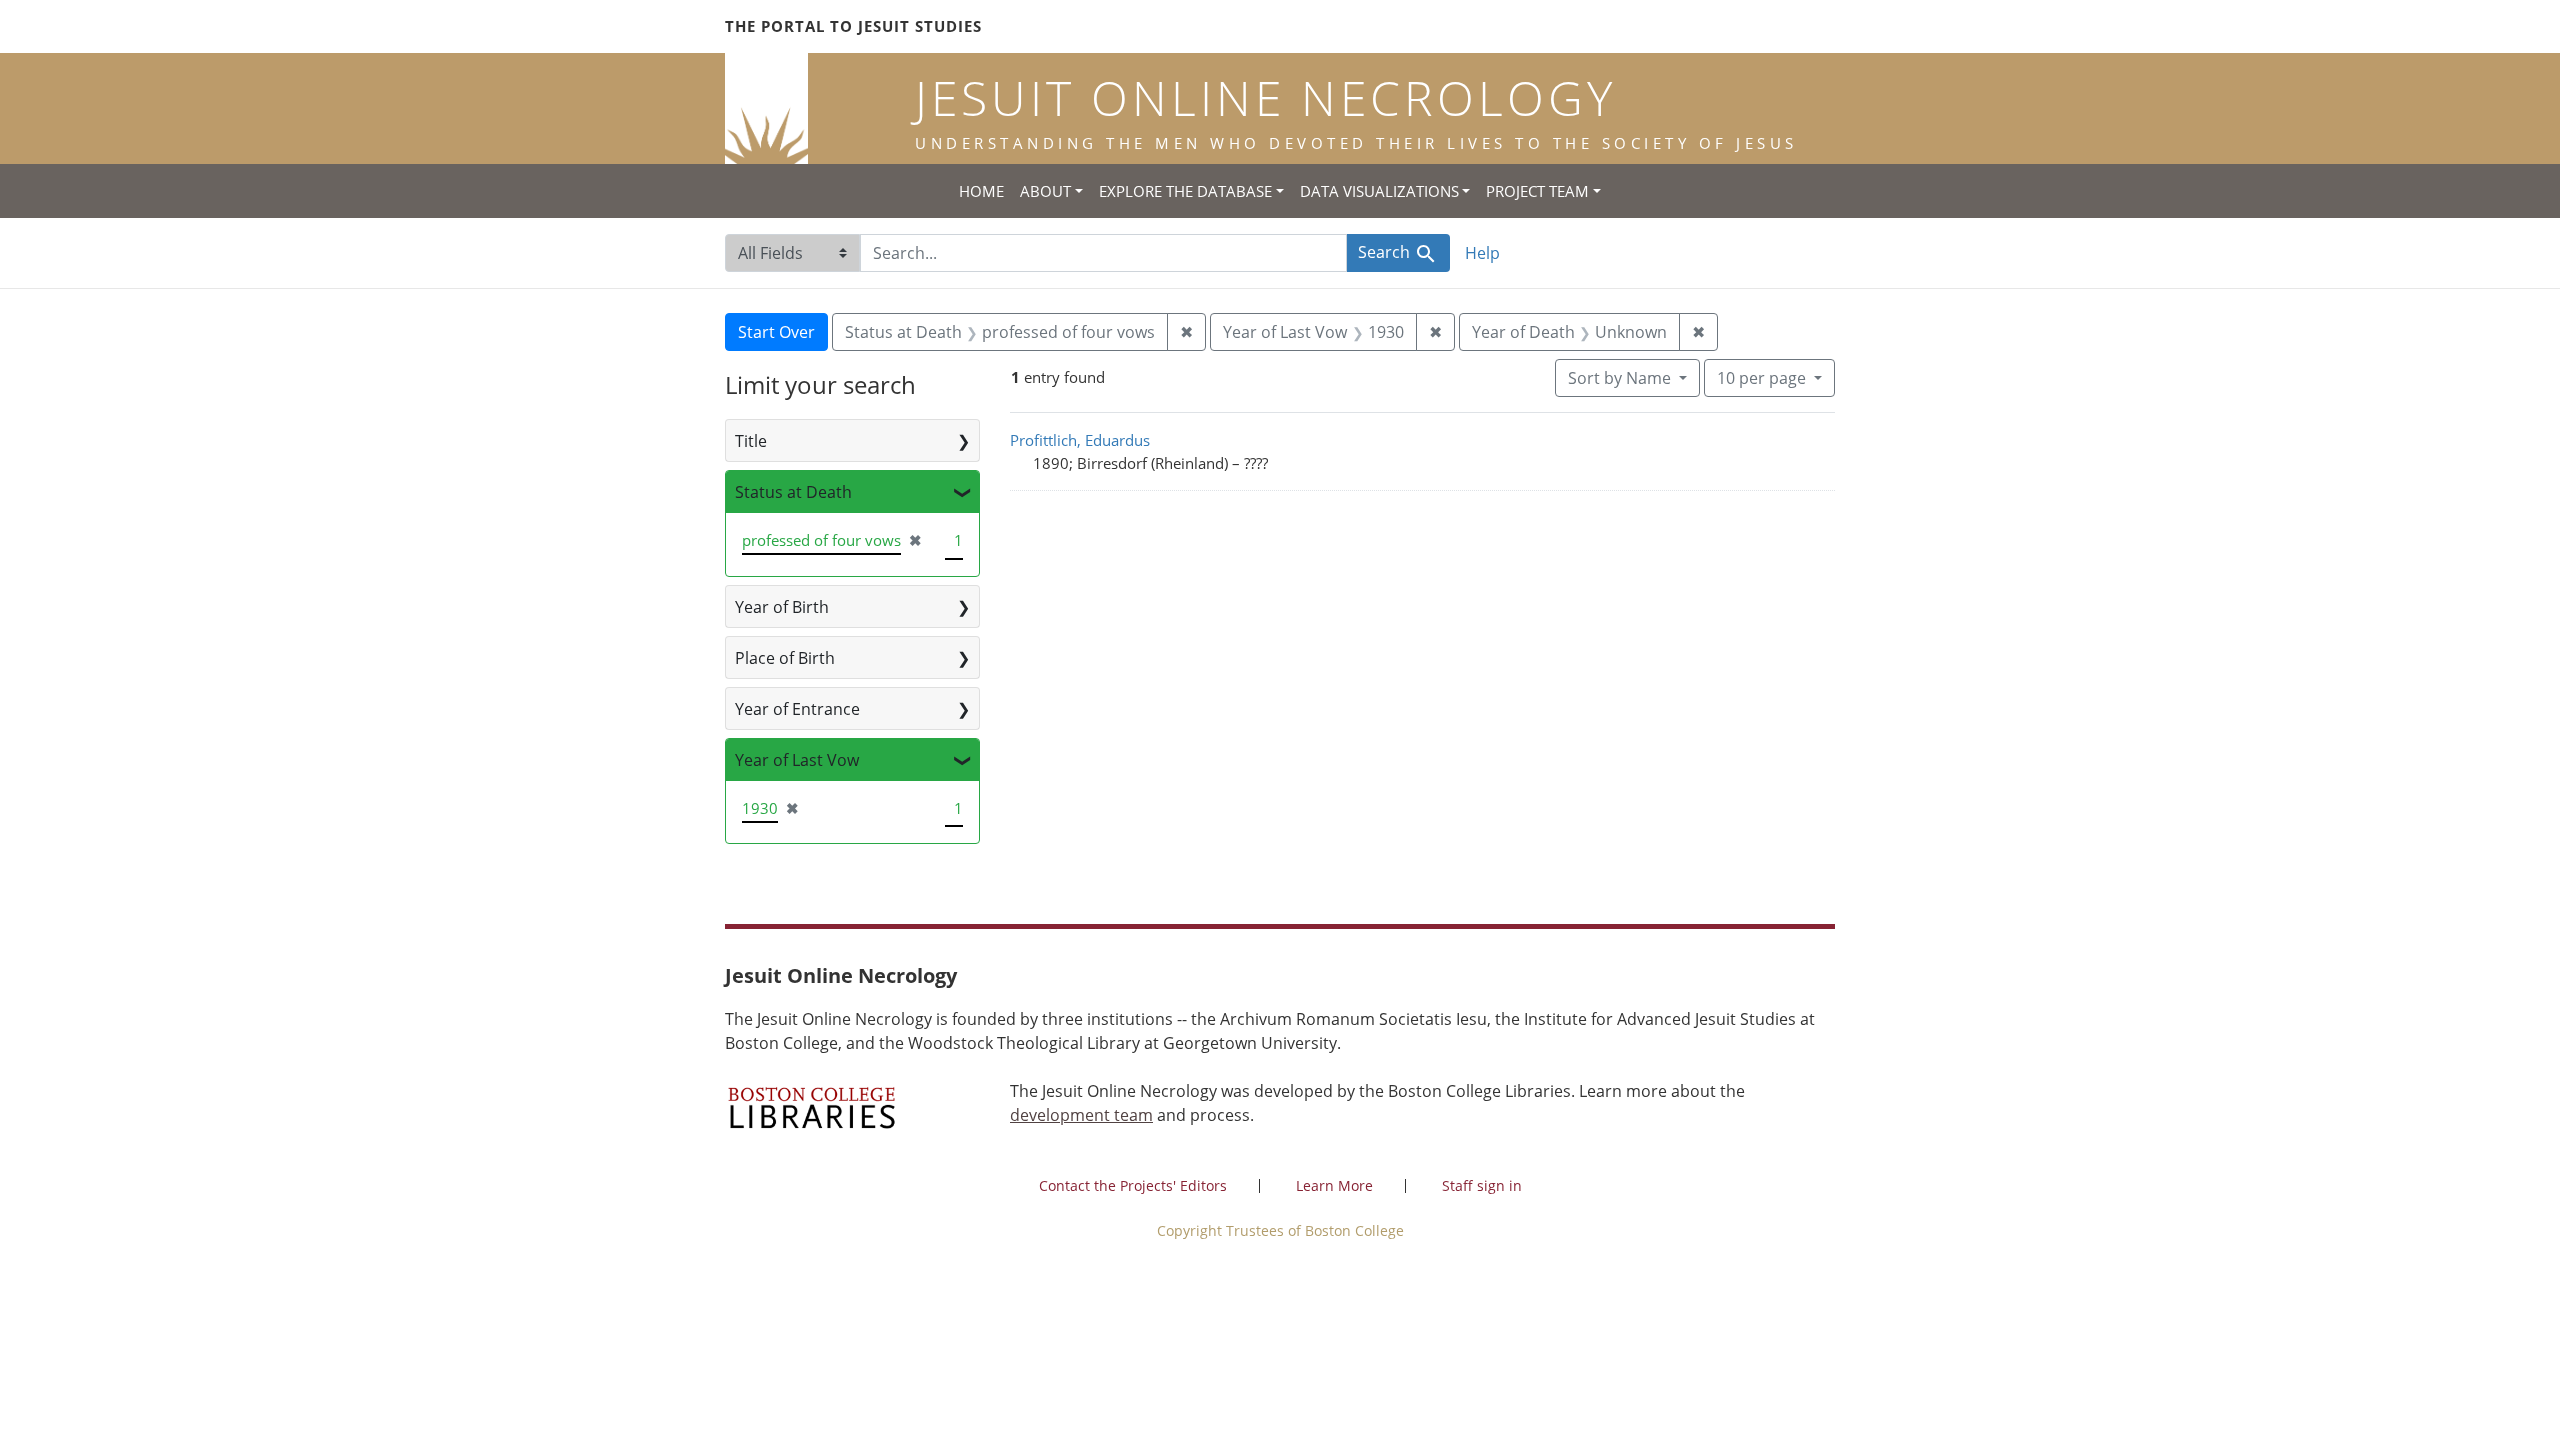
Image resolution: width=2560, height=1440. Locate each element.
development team (1081, 1115)
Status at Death (793, 492)
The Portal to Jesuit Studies (853, 26)
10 (1761, 377)
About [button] (1045, 191)
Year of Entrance (797, 709)
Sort (1619, 378)
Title (751, 441)
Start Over (776, 332)
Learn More (1334, 1185)
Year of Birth (782, 607)
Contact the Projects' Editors (1133, 1185)
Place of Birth (785, 658)
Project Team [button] (1537, 191)
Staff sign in (1482, 1185)
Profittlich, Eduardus (1080, 440)
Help (1482, 253)
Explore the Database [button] (1185, 191)
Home (981, 191)
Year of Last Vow (797, 760)
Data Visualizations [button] (1379, 191)
